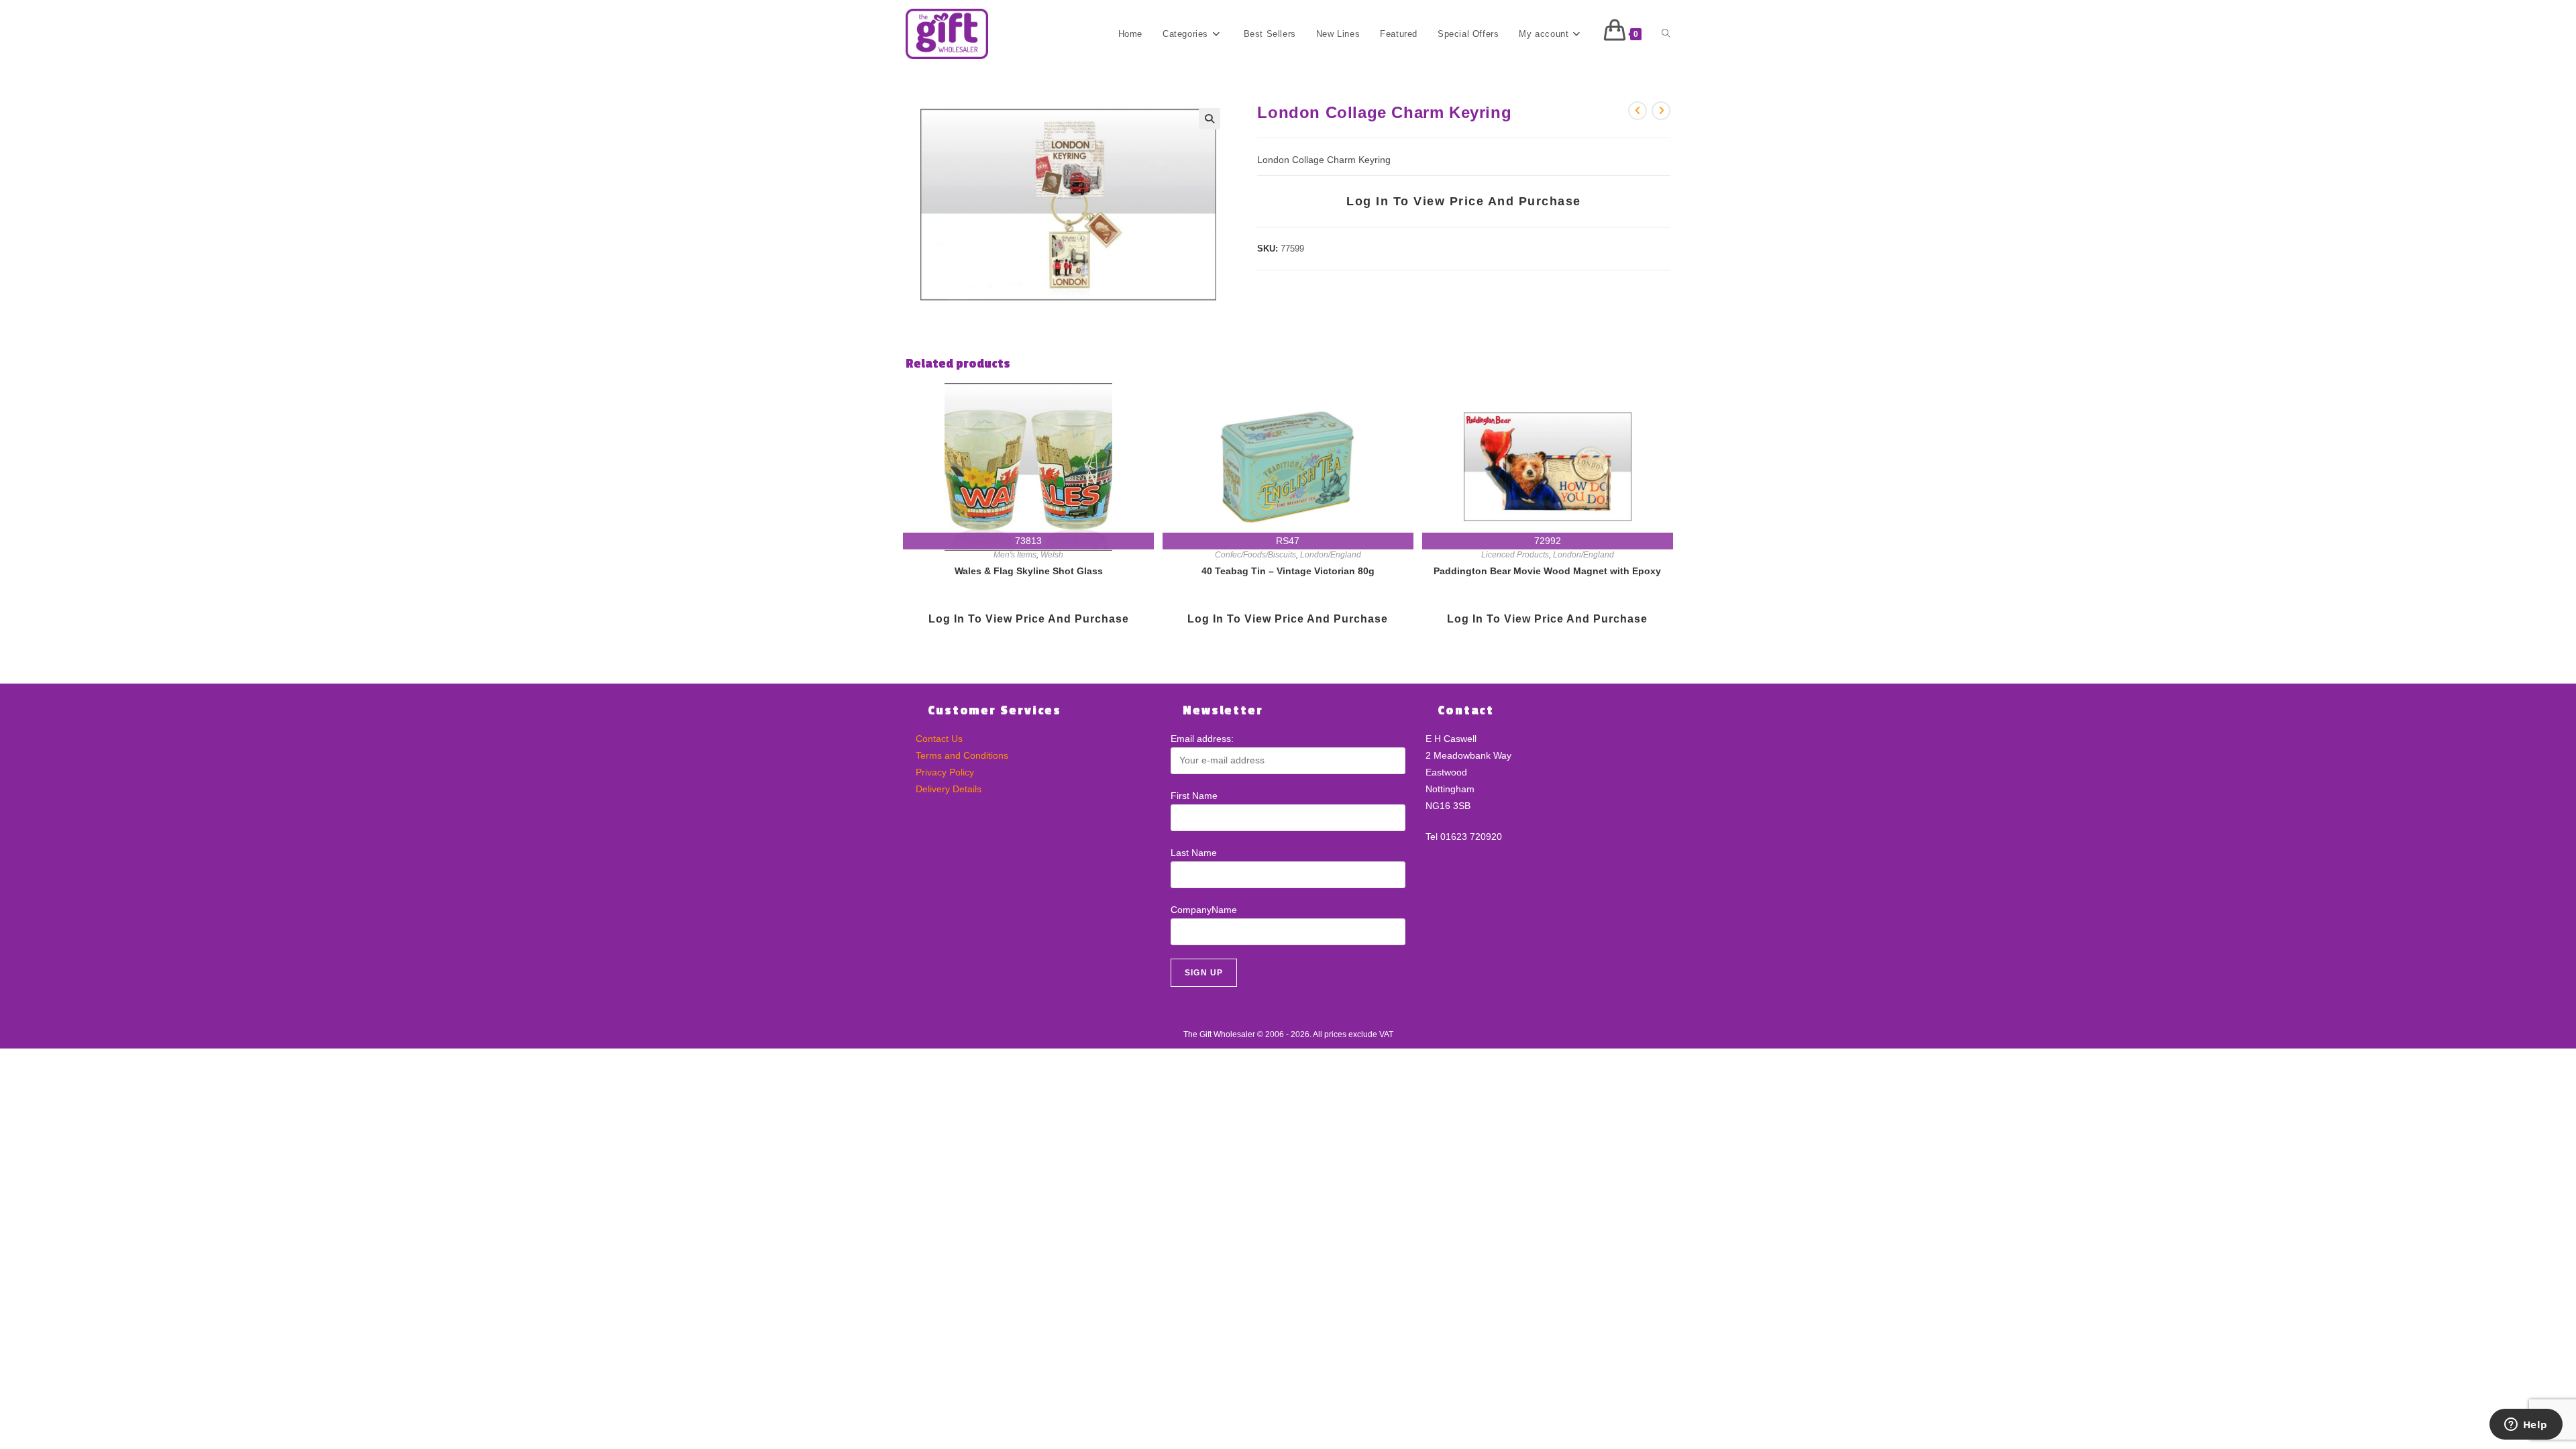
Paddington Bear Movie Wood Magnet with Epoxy (1547, 571)
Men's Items (1015, 555)
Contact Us (939, 739)
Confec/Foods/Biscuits (1255, 555)
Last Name (1194, 853)
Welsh (1052, 555)
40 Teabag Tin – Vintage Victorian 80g (1288, 571)
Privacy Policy (945, 772)
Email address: (1202, 739)
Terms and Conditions (962, 755)
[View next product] (1661, 111)
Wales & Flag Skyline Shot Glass (1029, 571)
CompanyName (1204, 910)
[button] (1210, 119)
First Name (1194, 796)
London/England (1331, 555)
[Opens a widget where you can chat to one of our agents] (2526, 1426)
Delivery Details (949, 789)
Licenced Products (1515, 555)
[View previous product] (1638, 111)
